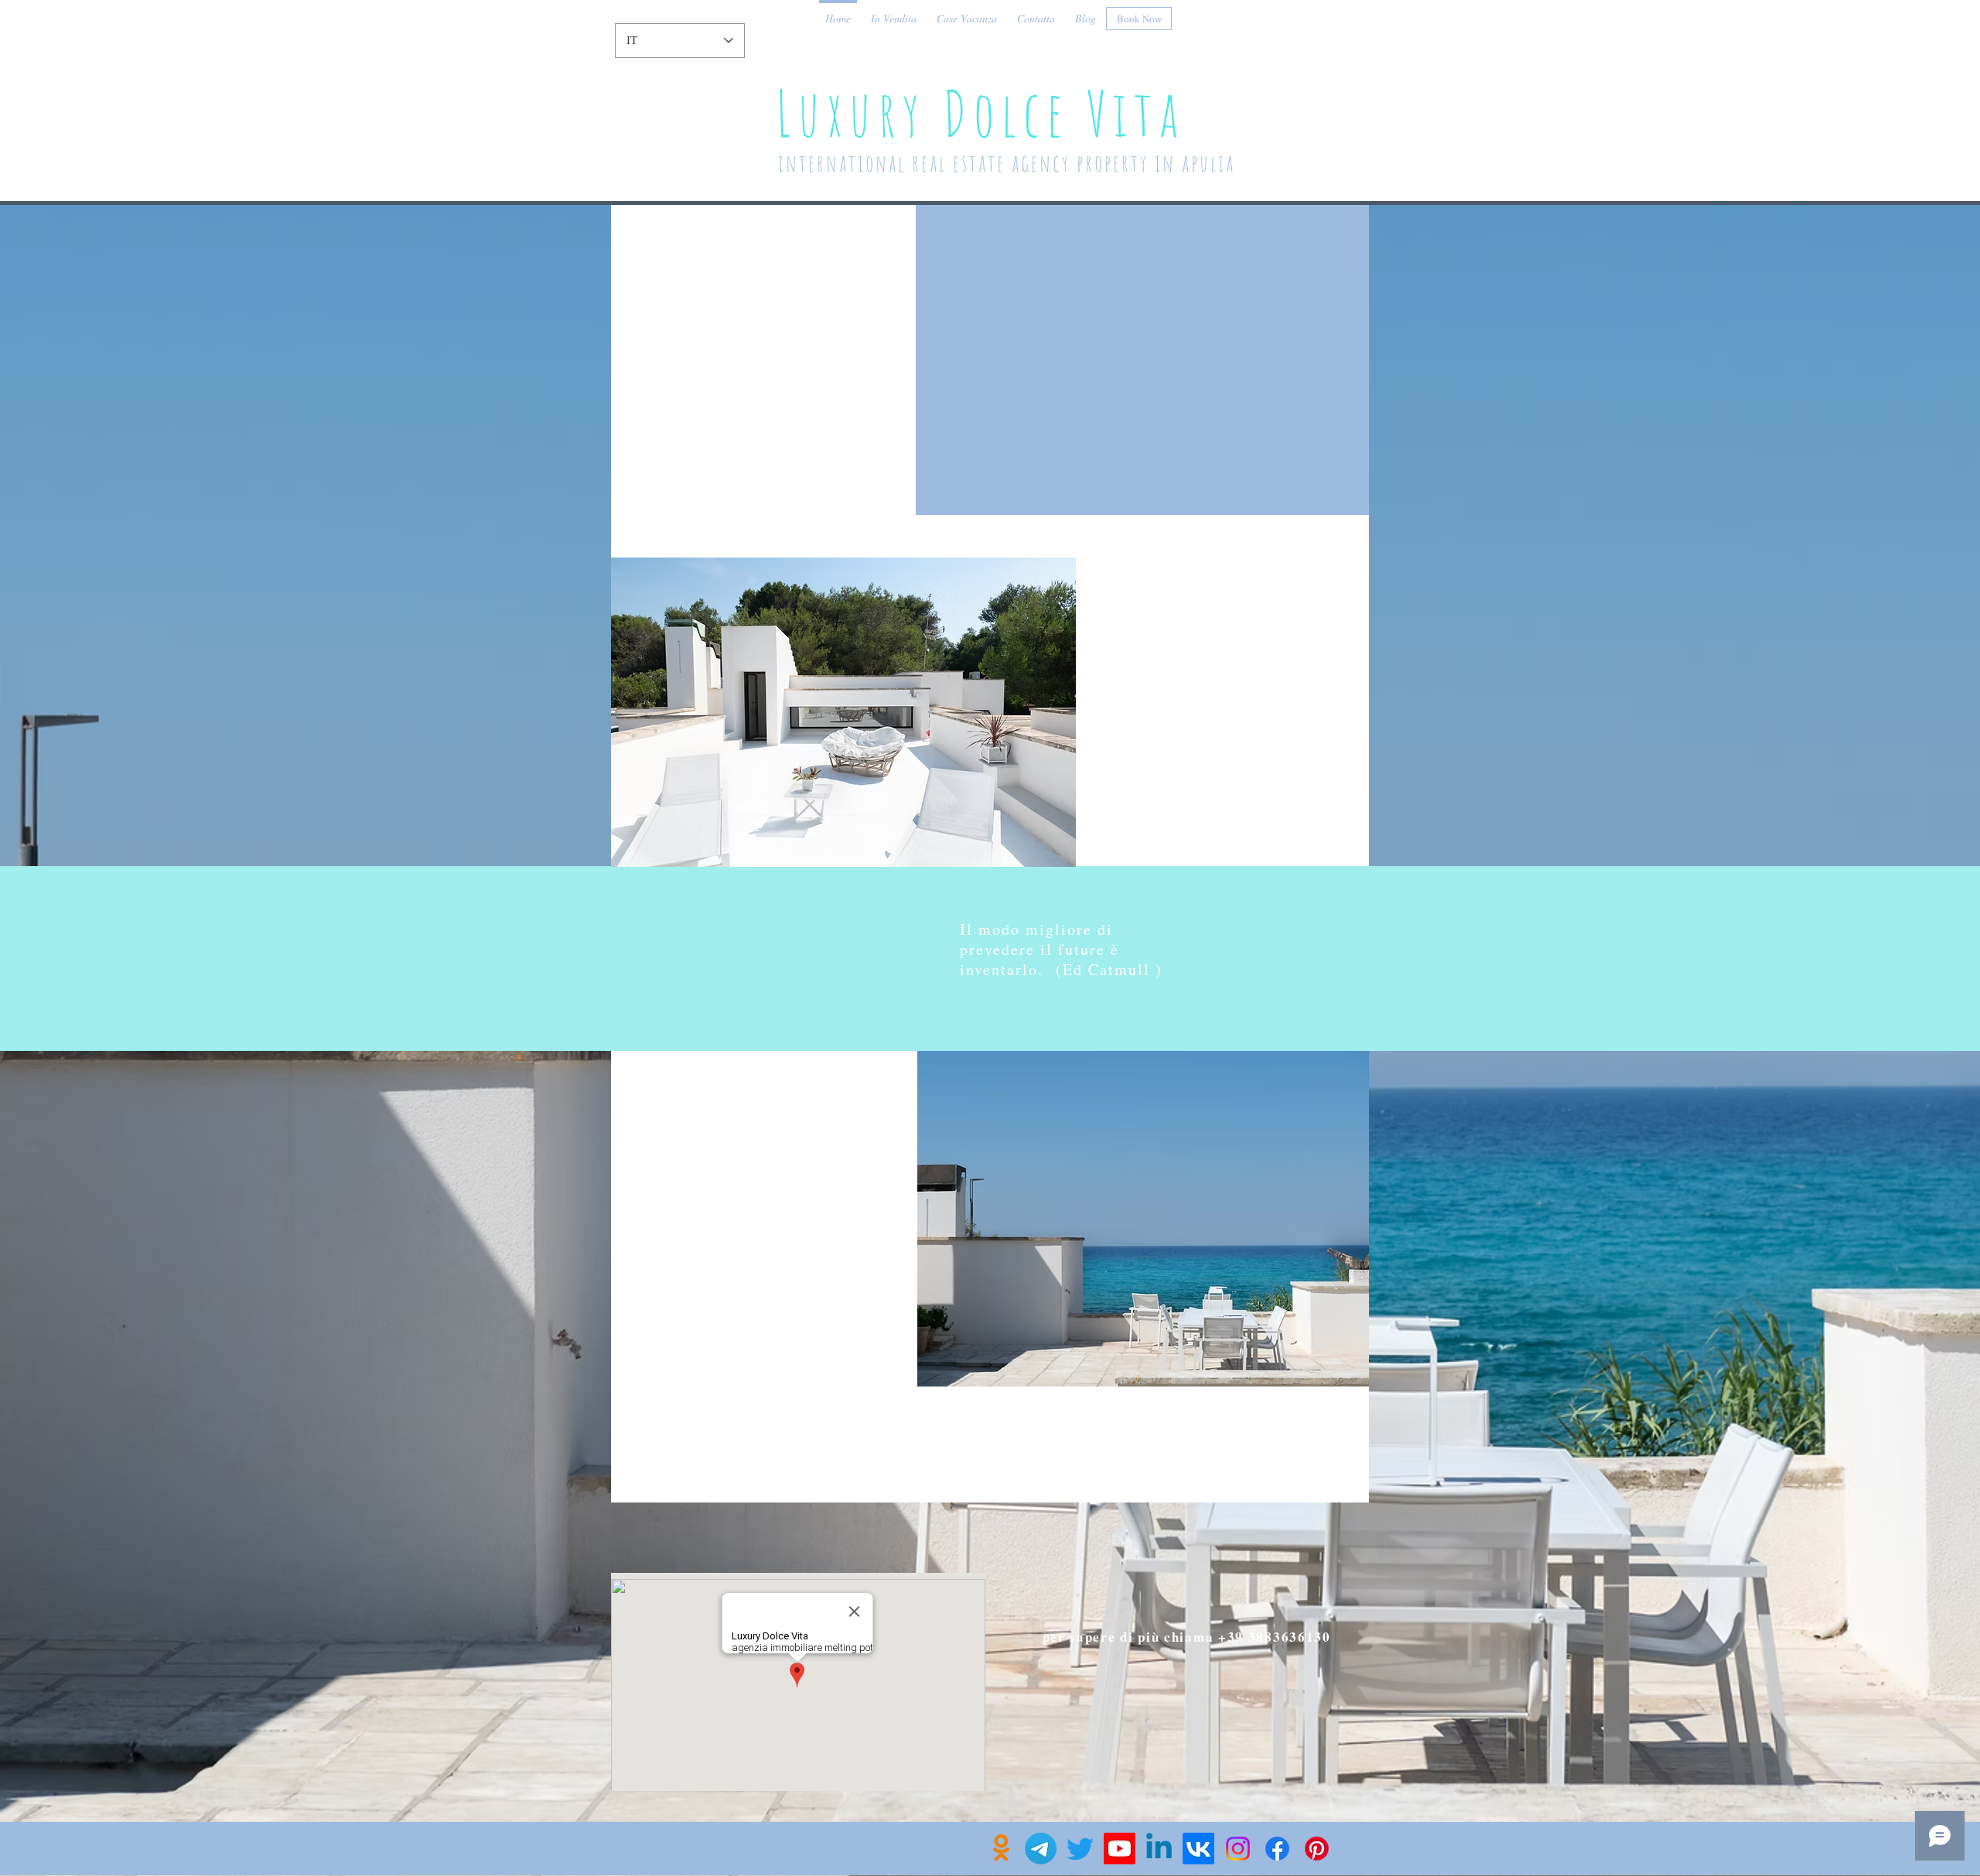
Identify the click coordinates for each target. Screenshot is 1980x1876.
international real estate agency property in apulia (1016, 163)
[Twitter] (1080, 1849)
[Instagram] (1238, 1849)
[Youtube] (1120, 1849)
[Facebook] (1277, 1849)
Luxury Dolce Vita (988, 113)
